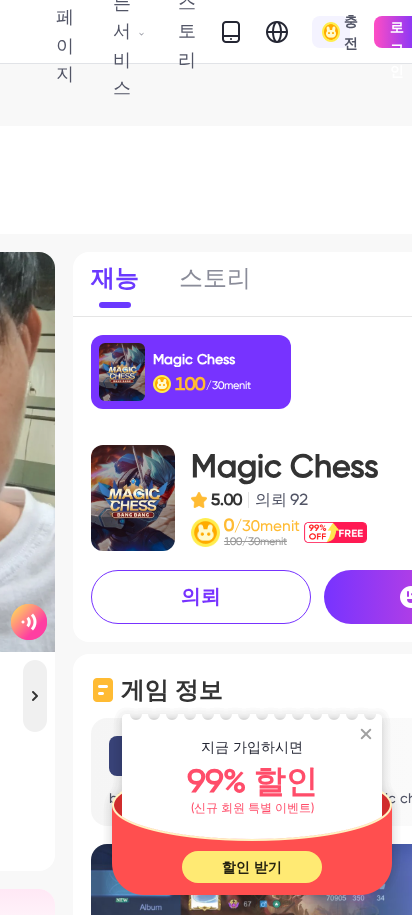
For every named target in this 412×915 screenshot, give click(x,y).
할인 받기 (252, 867)
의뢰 (201, 596)
